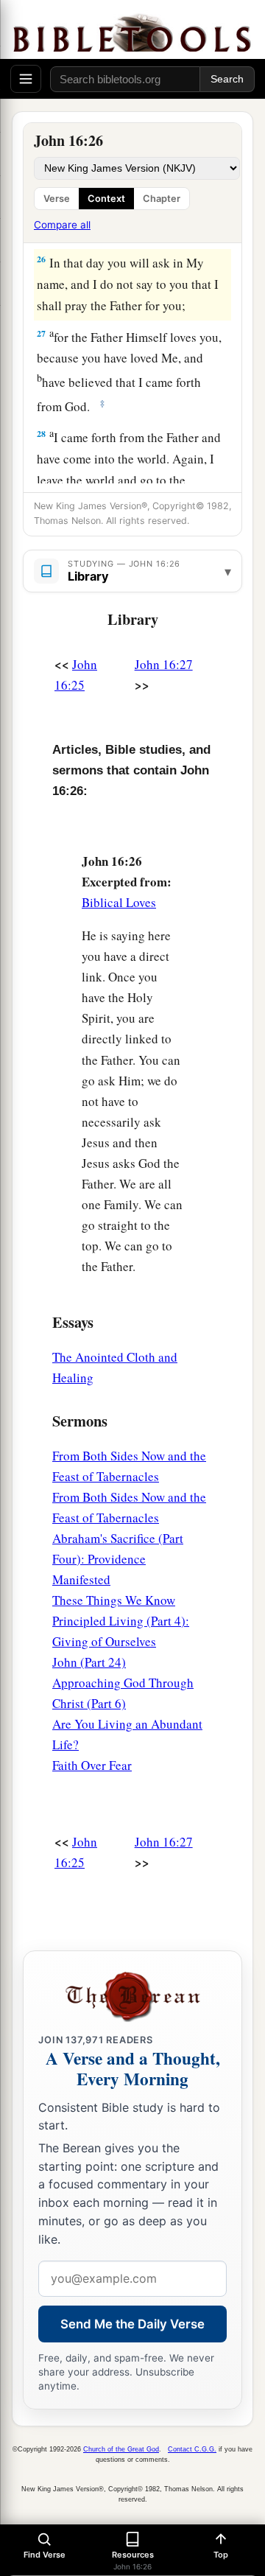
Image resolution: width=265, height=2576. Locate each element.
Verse (57, 199)
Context (106, 199)
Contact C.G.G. (192, 2449)
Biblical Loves (119, 902)
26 (41, 259)
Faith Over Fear (92, 1765)
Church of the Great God (121, 2449)
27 (41, 333)
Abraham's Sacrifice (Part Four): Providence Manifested (118, 1559)
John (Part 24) (89, 1662)
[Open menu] (26, 79)
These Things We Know (114, 1600)
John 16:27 (164, 664)
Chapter (162, 199)
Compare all (62, 225)
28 (41, 434)
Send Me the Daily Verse (132, 2324)
